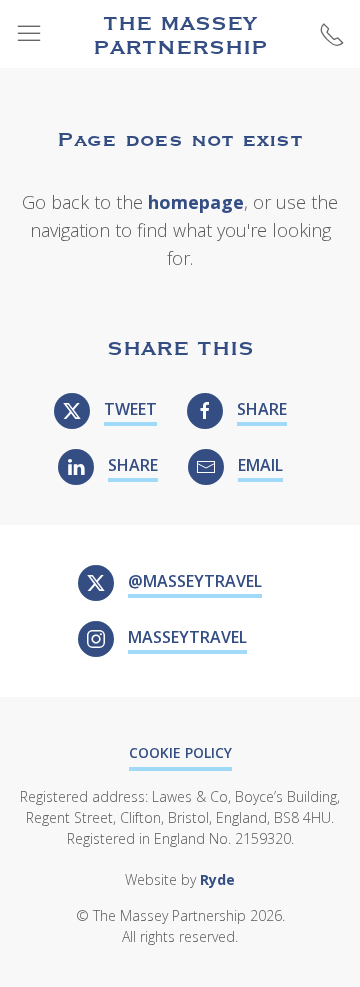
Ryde (217, 879)
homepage (196, 202)
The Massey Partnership (180, 34)
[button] (29, 34)
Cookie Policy (180, 752)
